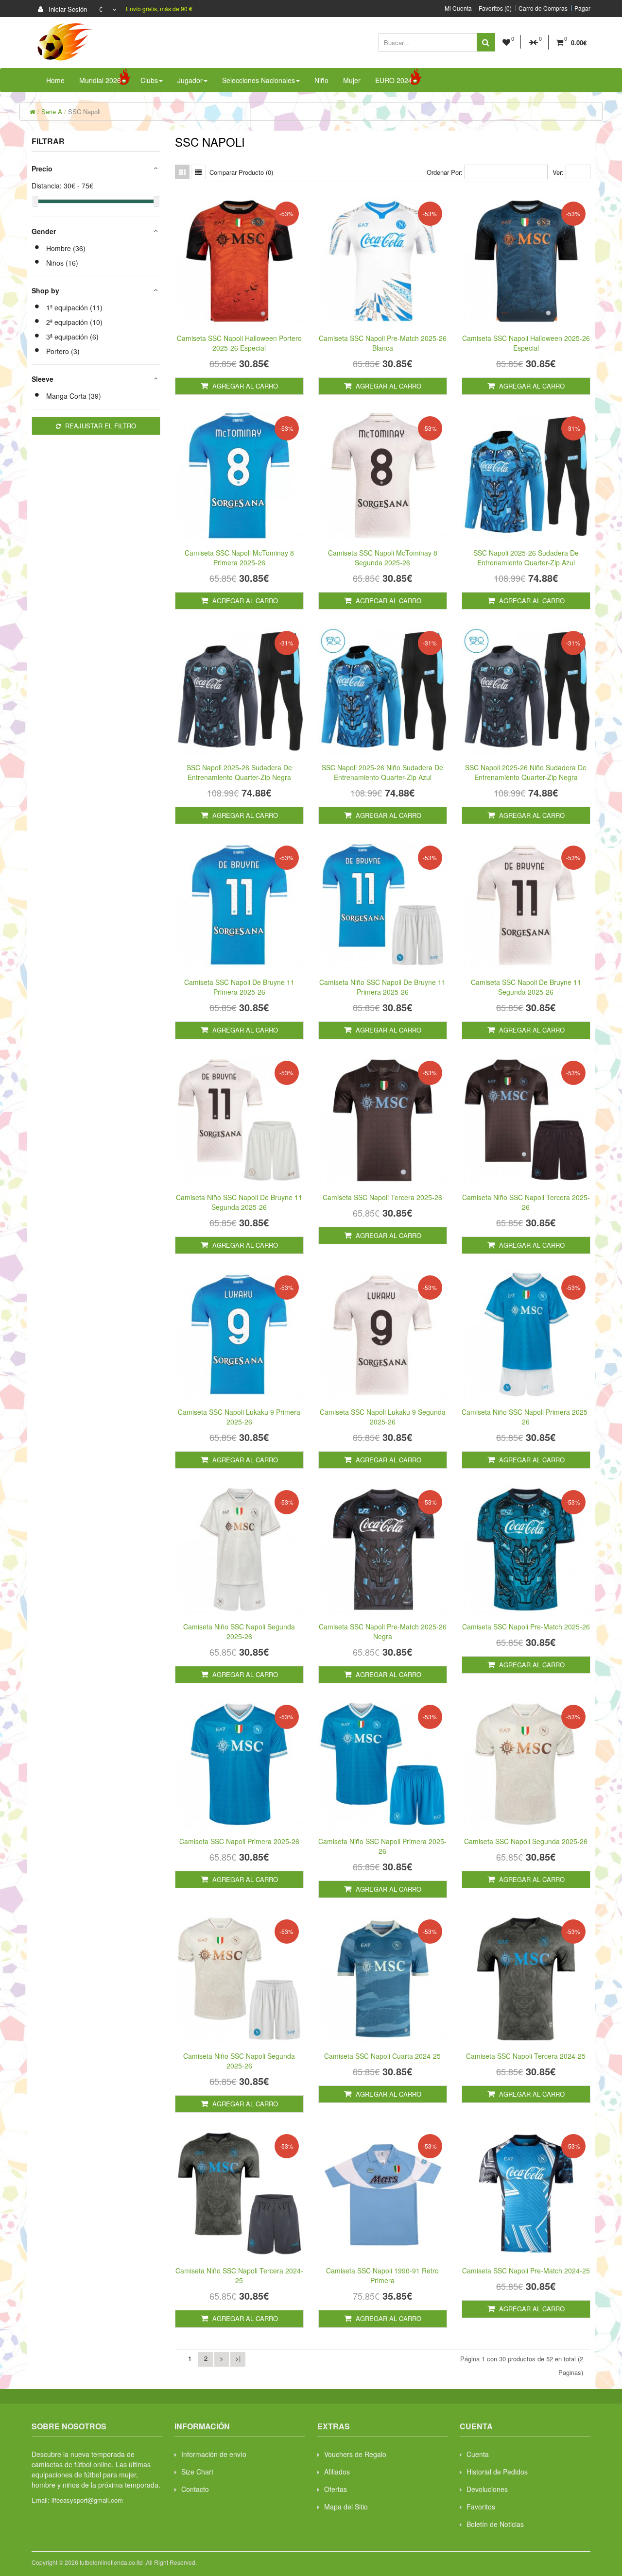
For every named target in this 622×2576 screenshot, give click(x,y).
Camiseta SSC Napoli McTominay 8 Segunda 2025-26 (383, 558)
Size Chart (197, 2472)
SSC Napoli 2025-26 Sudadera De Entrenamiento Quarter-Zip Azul (526, 558)
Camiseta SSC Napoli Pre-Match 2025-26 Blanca (383, 343)
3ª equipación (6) (72, 337)
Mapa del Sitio (346, 2507)
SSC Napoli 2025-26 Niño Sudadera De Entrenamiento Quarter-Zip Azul (382, 772)
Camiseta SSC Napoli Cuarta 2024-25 (382, 2056)
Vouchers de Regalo (355, 2454)
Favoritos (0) (495, 8)
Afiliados (337, 2472)
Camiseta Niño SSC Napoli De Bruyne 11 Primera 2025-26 (382, 987)
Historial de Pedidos (497, 2472)
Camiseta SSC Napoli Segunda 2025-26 (526, 1841)
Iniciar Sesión (67, 9)
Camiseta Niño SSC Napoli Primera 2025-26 (526, 1417)
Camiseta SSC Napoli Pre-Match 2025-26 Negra (383, 1631)
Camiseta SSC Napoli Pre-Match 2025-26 (526, 1627)
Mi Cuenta (458, 8)
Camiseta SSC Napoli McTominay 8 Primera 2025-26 (239, 558)
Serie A (52, 111)
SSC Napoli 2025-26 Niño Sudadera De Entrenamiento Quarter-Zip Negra (526, 772)
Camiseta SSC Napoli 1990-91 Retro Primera (382, 2275)
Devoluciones (487, 2489)
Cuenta (478, 2454)
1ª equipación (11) (74, 307)
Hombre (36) (66, 248)
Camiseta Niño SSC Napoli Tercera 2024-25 (239, 2275)
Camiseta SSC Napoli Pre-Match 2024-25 (526, 2271)
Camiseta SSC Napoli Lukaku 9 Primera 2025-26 (239, 1417)
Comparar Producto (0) (241, 172)
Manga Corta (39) (74, 396)
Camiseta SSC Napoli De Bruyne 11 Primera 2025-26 (239, 987)
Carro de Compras (543, 8)
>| (238, 2358)
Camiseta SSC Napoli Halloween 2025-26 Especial (526, 343)
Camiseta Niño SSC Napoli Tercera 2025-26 (526, 1202)
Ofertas (336, 2489)
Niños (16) (62, 263)
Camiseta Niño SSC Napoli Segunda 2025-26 (239, 1631)
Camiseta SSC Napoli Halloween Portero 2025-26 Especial (239, 343)
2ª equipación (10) (74, 322)
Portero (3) (63, 351)
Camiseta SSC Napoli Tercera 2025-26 (382, 1197)
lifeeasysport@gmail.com (87, 2500)
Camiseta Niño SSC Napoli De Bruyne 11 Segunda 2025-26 (239, 1202)
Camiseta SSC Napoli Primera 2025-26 (239, 1841)
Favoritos (481, 2507)
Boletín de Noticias (495, 2524)
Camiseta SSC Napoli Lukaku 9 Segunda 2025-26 (383, 1417)
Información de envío (214, 2454)
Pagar (582, 8)
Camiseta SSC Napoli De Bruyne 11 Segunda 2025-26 (526, 987)
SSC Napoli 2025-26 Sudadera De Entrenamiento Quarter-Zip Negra (239, 772)
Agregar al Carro (244, 386)
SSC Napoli (84, 111)
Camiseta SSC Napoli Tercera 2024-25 (526, 2056)
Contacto (195, 2489)
